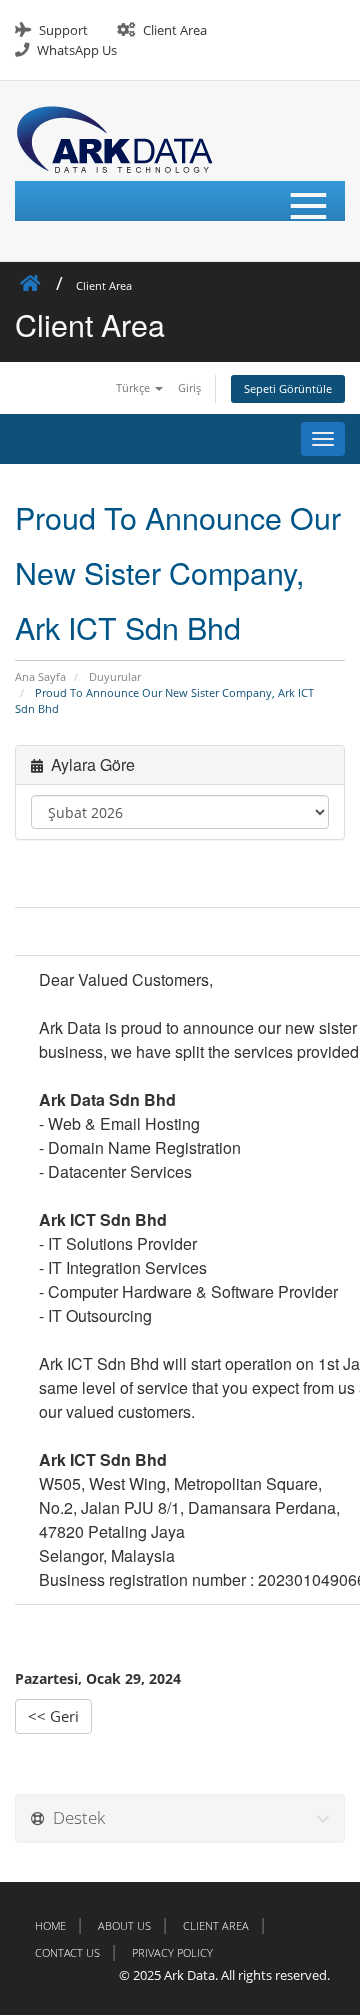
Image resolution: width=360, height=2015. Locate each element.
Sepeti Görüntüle (288, 388)
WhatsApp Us (77, 50)
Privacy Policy (172, 1952)
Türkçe (134, 387)
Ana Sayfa (40, 676)
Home (50, 1925)
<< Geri (53, 1716)
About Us (124, 1925)
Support (63, 30)
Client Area (175, 30)
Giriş (189, 387)
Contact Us (67, 1952)
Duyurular (115, 676)
